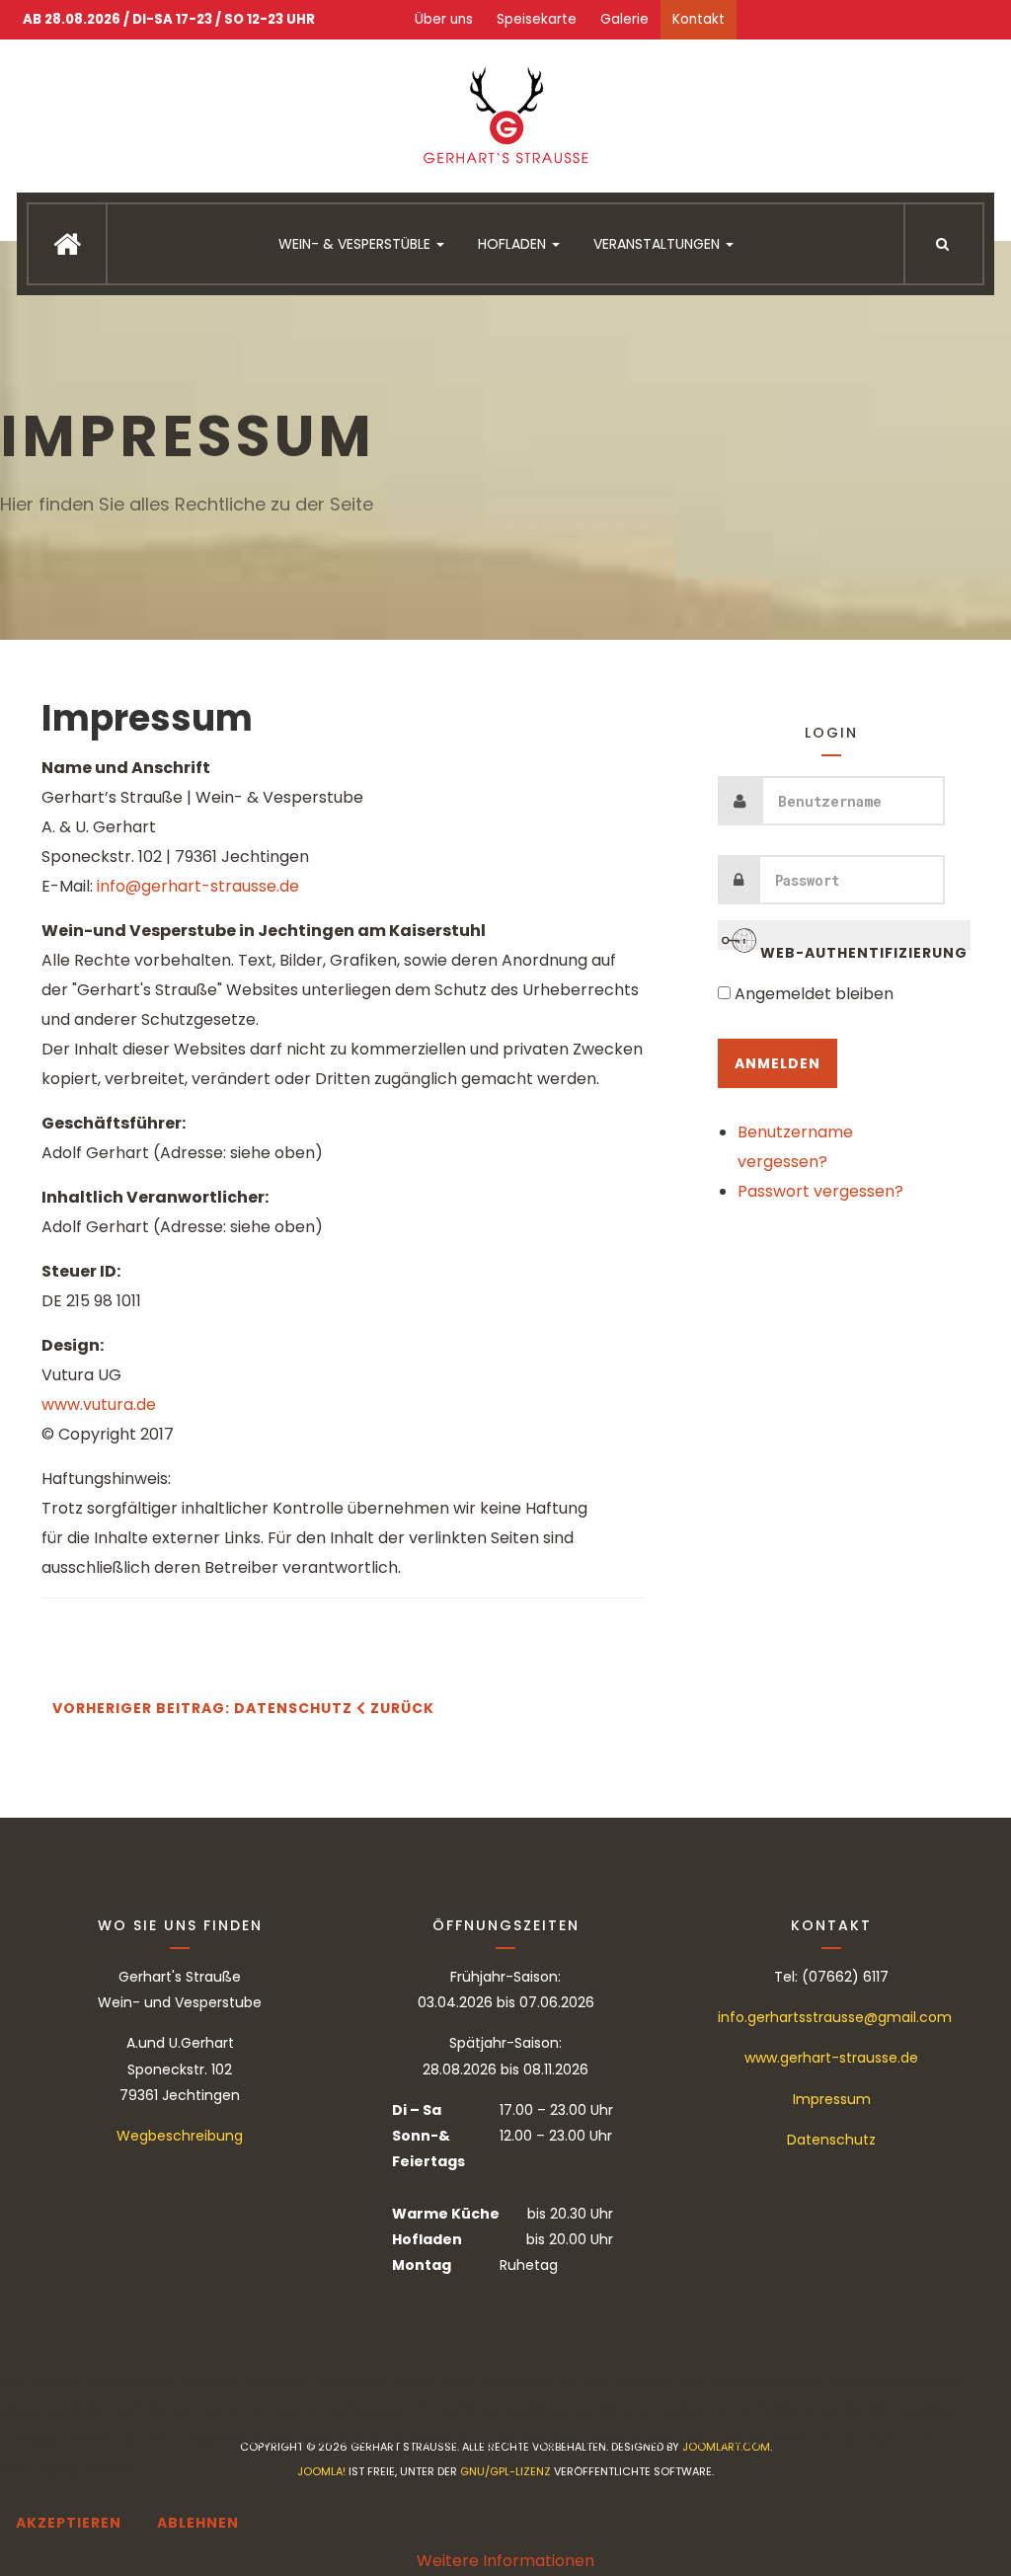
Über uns (444, 19)
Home (67, 244)
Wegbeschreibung (180, 2136)
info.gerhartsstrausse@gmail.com (835, 2017)
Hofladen (514, 244)
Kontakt (699, 19)
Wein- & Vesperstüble (356, 244)
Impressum (147, 718)
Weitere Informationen (505, 2561)
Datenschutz (831, 2140)
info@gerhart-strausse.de (198, 886)
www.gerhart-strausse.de (831, 2058)
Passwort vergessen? (820, 1191)
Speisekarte (537, 19)
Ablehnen (198, 2523)
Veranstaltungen (659, 244)
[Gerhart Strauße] (505, 118)
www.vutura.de (99, 1405)
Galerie (624, 19)
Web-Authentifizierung (862, 946)
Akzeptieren (69, 2523)
